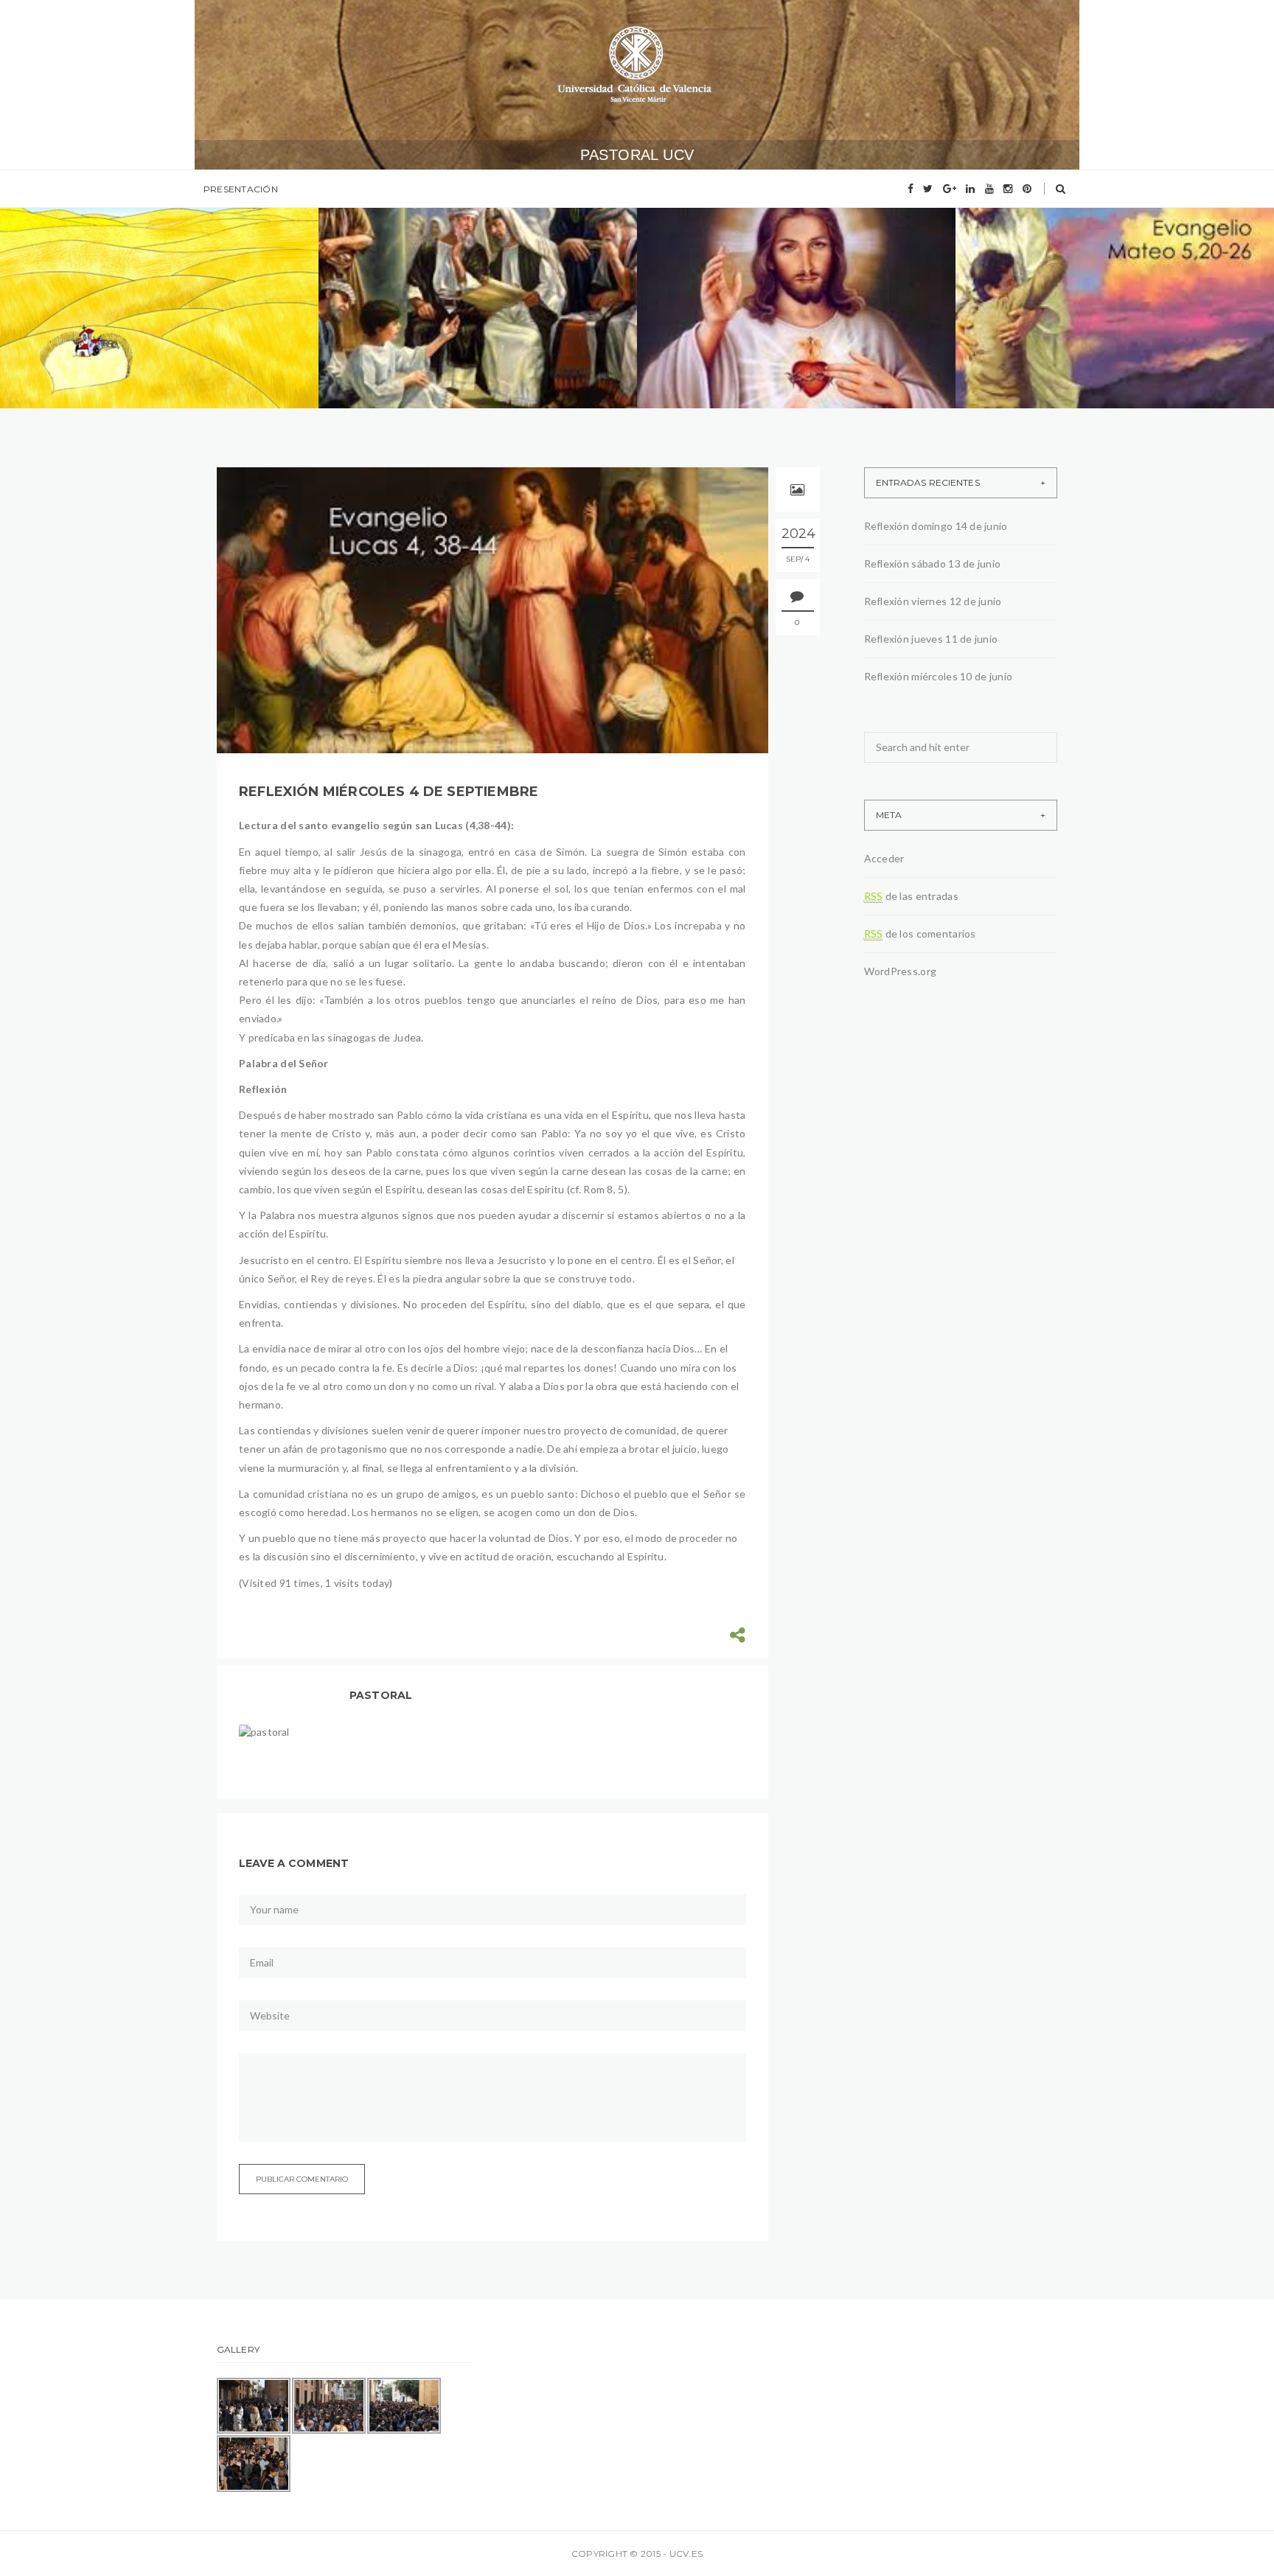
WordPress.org (901, 971)
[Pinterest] (1027, 189)
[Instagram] (1008, 189)
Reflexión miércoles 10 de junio (939, 676)
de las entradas (911, 896)
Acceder (884, 858)
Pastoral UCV (637, 155)
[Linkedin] (970, 189)
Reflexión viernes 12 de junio (786, 315)
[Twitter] (928, 189)
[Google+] (950, 189)
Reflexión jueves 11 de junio (1101, 315)
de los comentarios (920, 933)
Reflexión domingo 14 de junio (156, 315)
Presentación (241, 189)
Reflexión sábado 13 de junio (469, 315)
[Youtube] (989, 189)
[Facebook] (911, 189)
